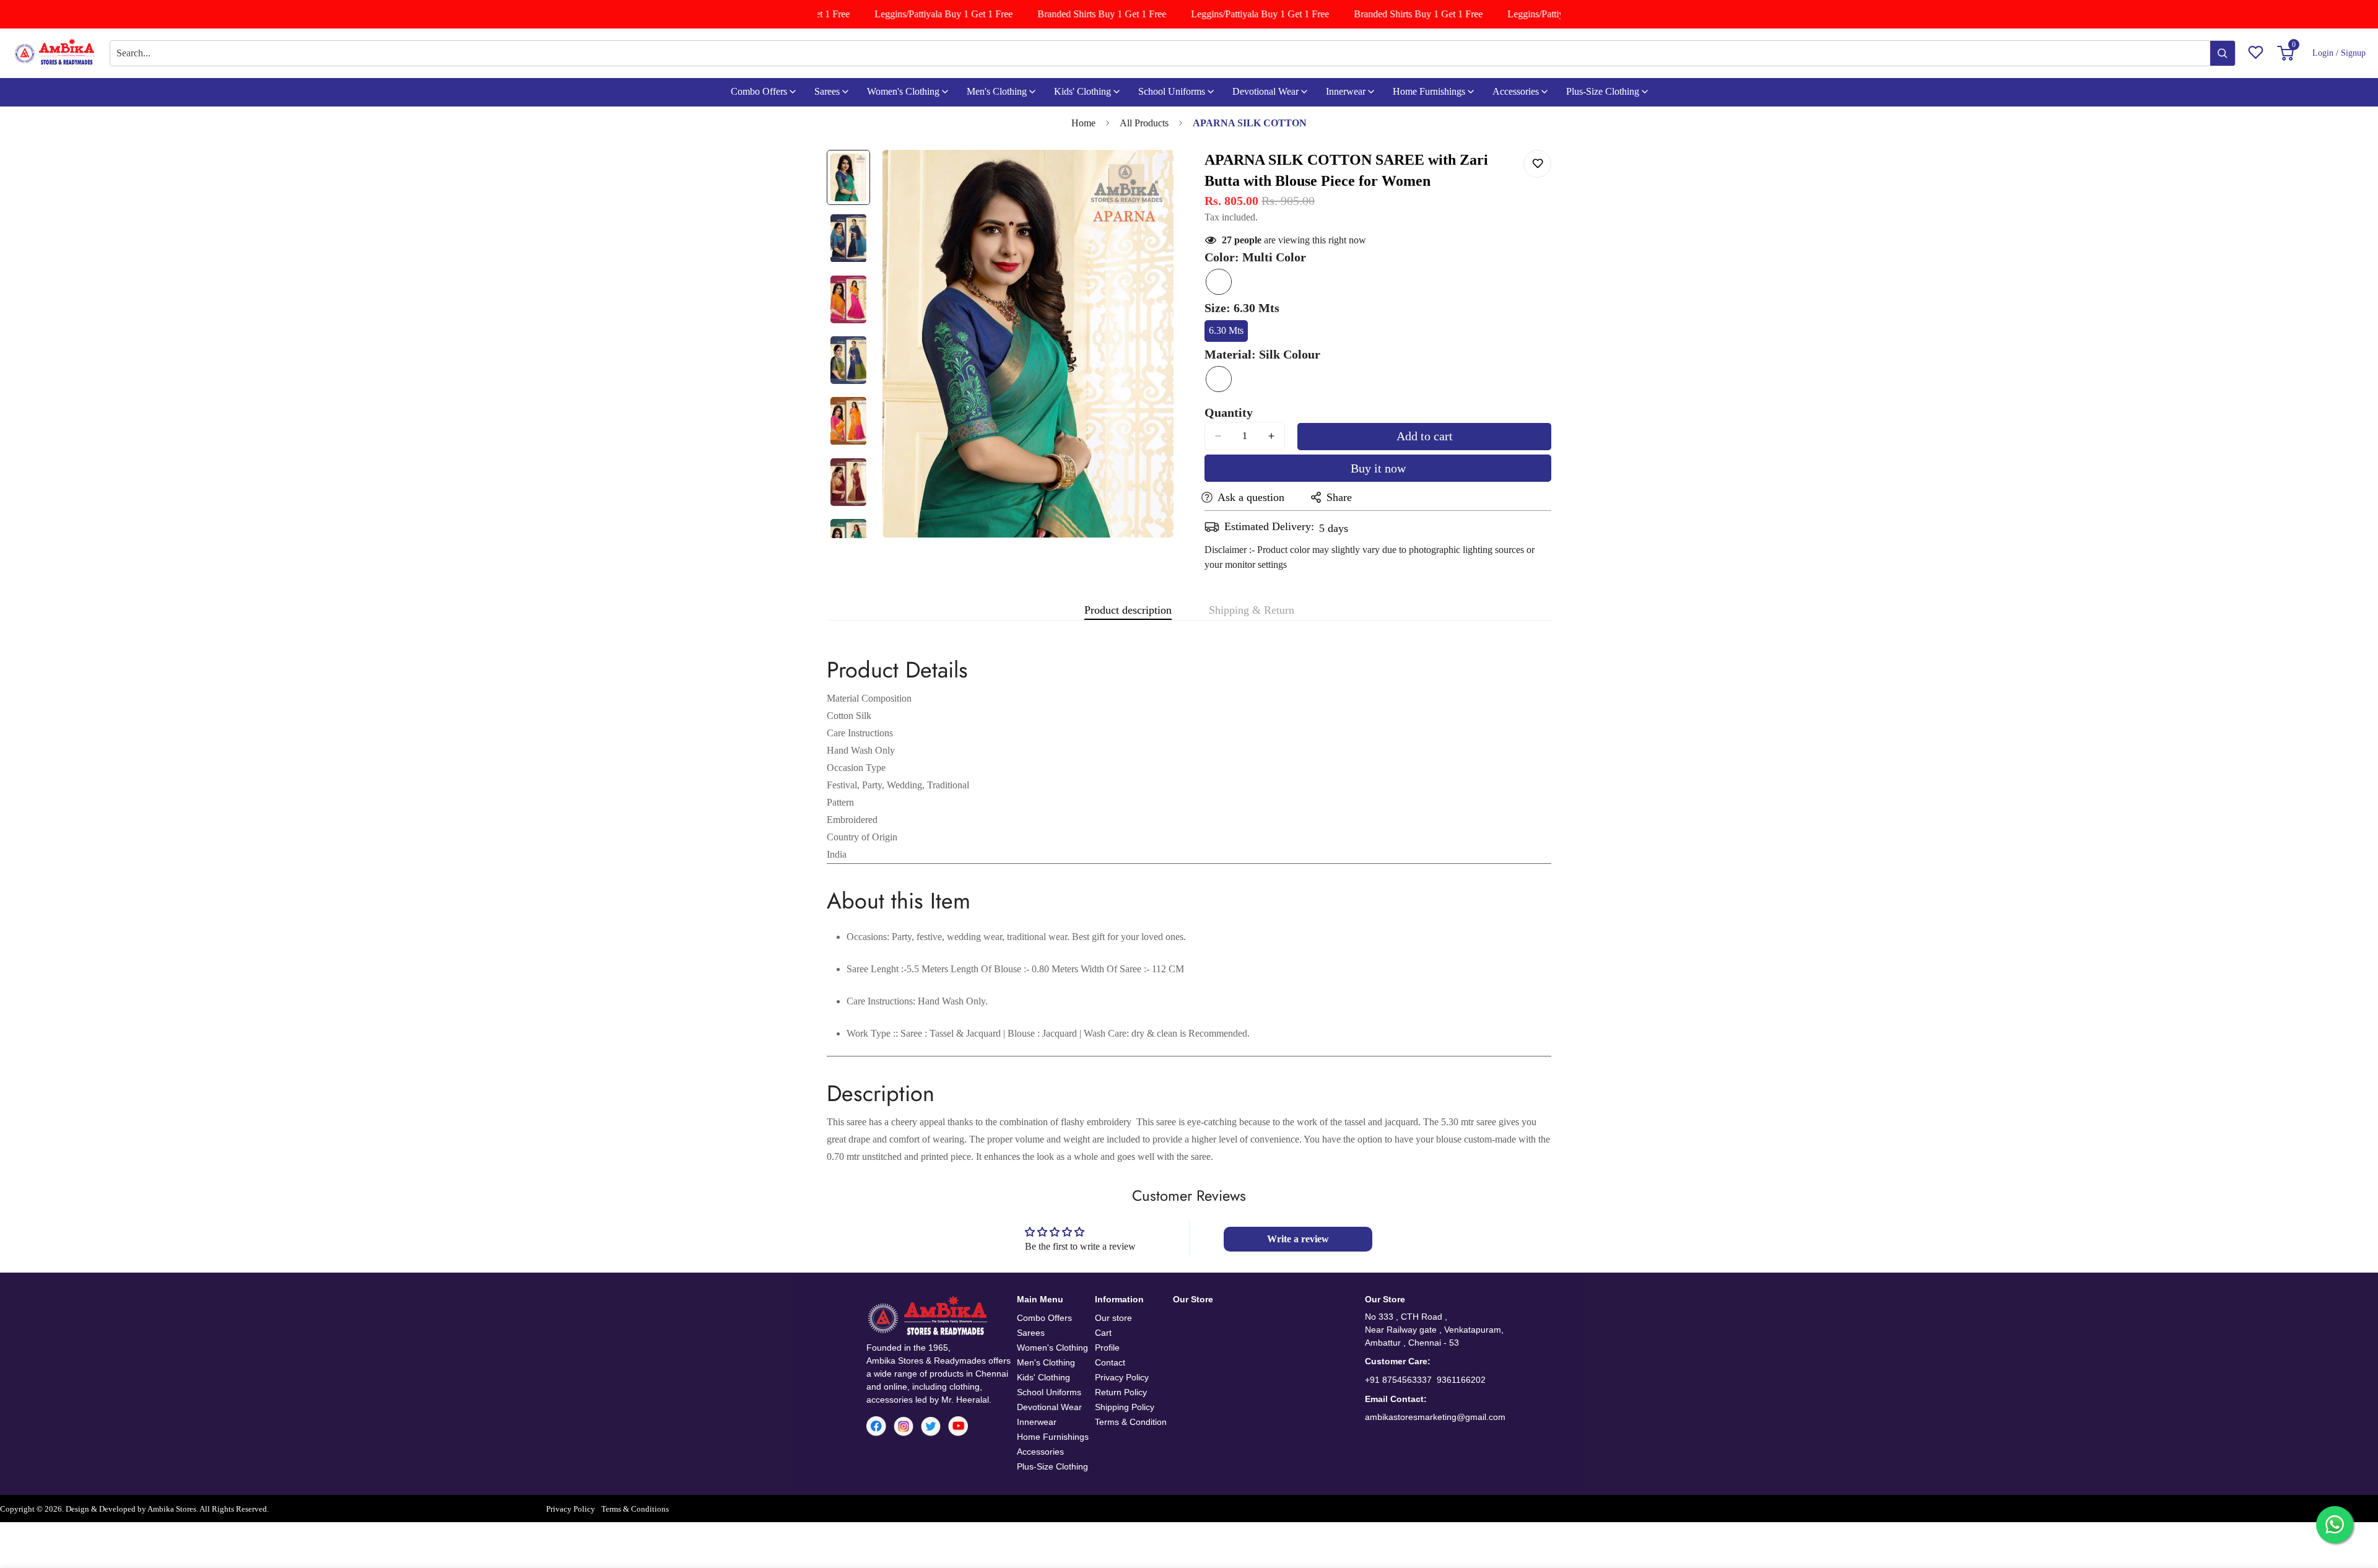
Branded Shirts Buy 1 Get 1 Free (1077, 14)
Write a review (1298, 1239)
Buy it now (1378, 468)
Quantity (1229, 412)
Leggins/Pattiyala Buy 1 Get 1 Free (919, 14)
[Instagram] (904, 1426)
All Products (1144, 123)
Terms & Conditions (635, 1509)
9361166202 (1461, 1380)
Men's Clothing (997, 91)
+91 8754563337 (1398, 1380)
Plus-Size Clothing (1603, 91)
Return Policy (1121, 1392)
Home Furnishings (1429, 91)
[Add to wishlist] (1537, 164)
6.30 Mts (1228, 333)
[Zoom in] (1147, 176)
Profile (1107, 1348)
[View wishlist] (2256, 53)
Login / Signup (2339, 53)
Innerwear (1346, 91)
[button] (2289, 53)
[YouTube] (958, 1426)
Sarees (827, 91)
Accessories (1516, 91)
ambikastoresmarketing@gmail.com (1435, 1417)
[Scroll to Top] (2354, 1500)
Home (1083, 123)
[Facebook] (876, 1426)
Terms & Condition (1131, 1422)
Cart (1103, 1333)
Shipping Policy (1125, 1407)
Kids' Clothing (1082, 91)
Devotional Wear (1265, 91)
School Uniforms (1172, 91)
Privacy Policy (1122, 1377)
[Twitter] (931, 1426)
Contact (1110, 1362)
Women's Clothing (903, 91)
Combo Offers (759, 91)
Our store (1113, 1318)
